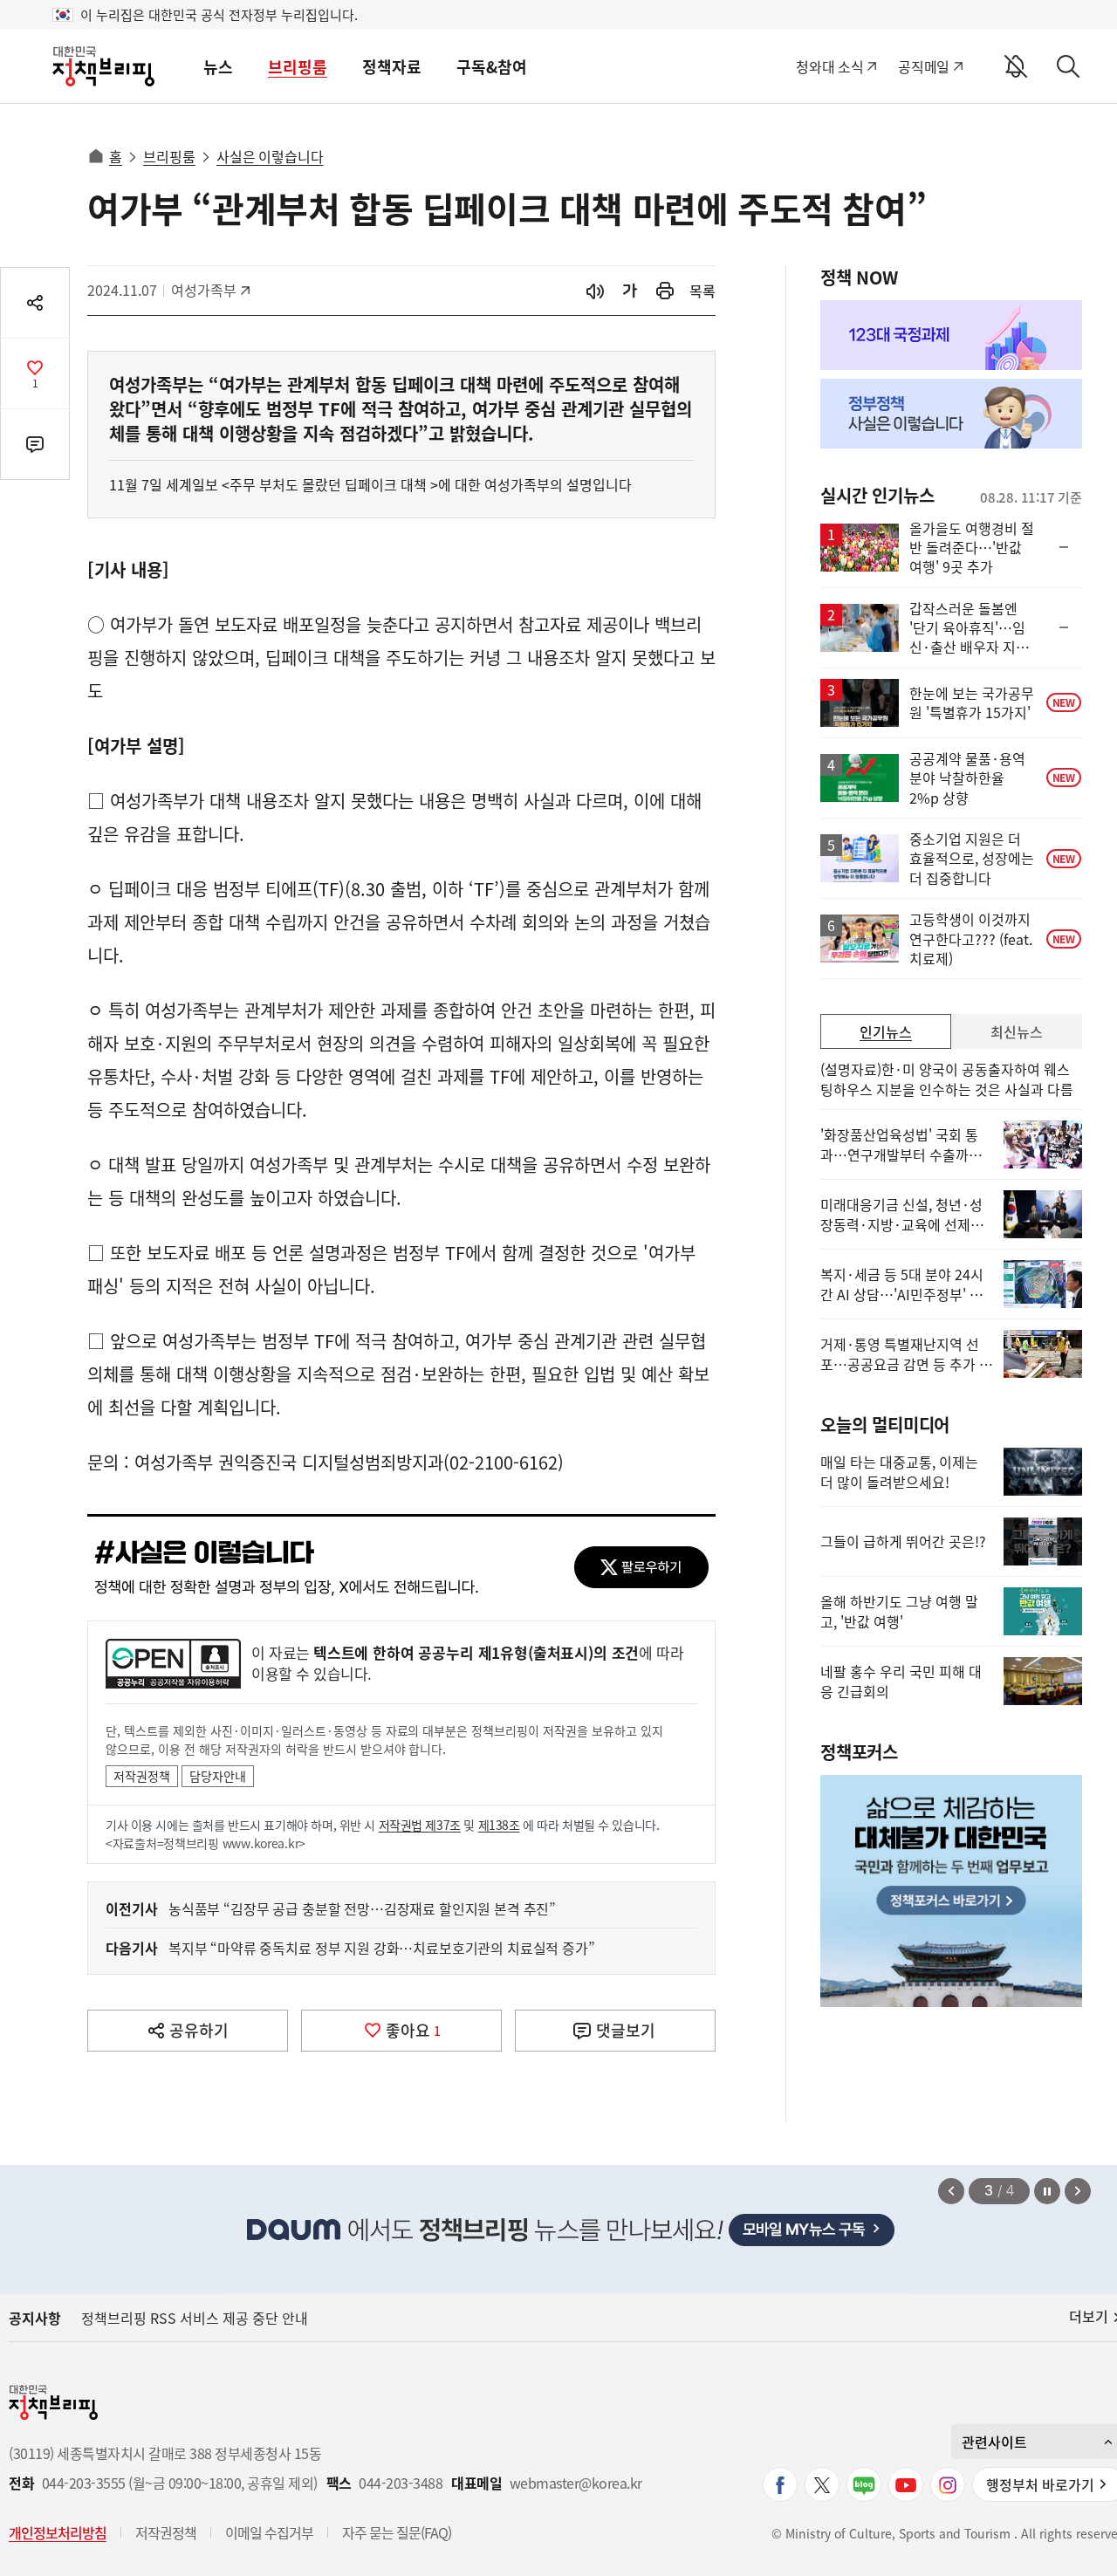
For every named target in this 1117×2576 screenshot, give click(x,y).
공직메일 (924, 66)
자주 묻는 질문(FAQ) (397, 2532)
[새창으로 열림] (665, 291)
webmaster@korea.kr (576, 2483)
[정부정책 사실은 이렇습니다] (951, 414)
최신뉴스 (1017, 1031)
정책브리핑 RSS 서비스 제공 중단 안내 (195, 2318)
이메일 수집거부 (269, 2532)
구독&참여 (492, 67)
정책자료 (392, 67)
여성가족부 (210, 290)
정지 (1047, 2191)
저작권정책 (142, 1776)
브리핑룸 (298, 67)
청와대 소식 (829, 66)
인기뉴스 (886, 1031)
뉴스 (218, 67)
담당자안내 (218, 1776)
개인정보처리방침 (58, 2532)
